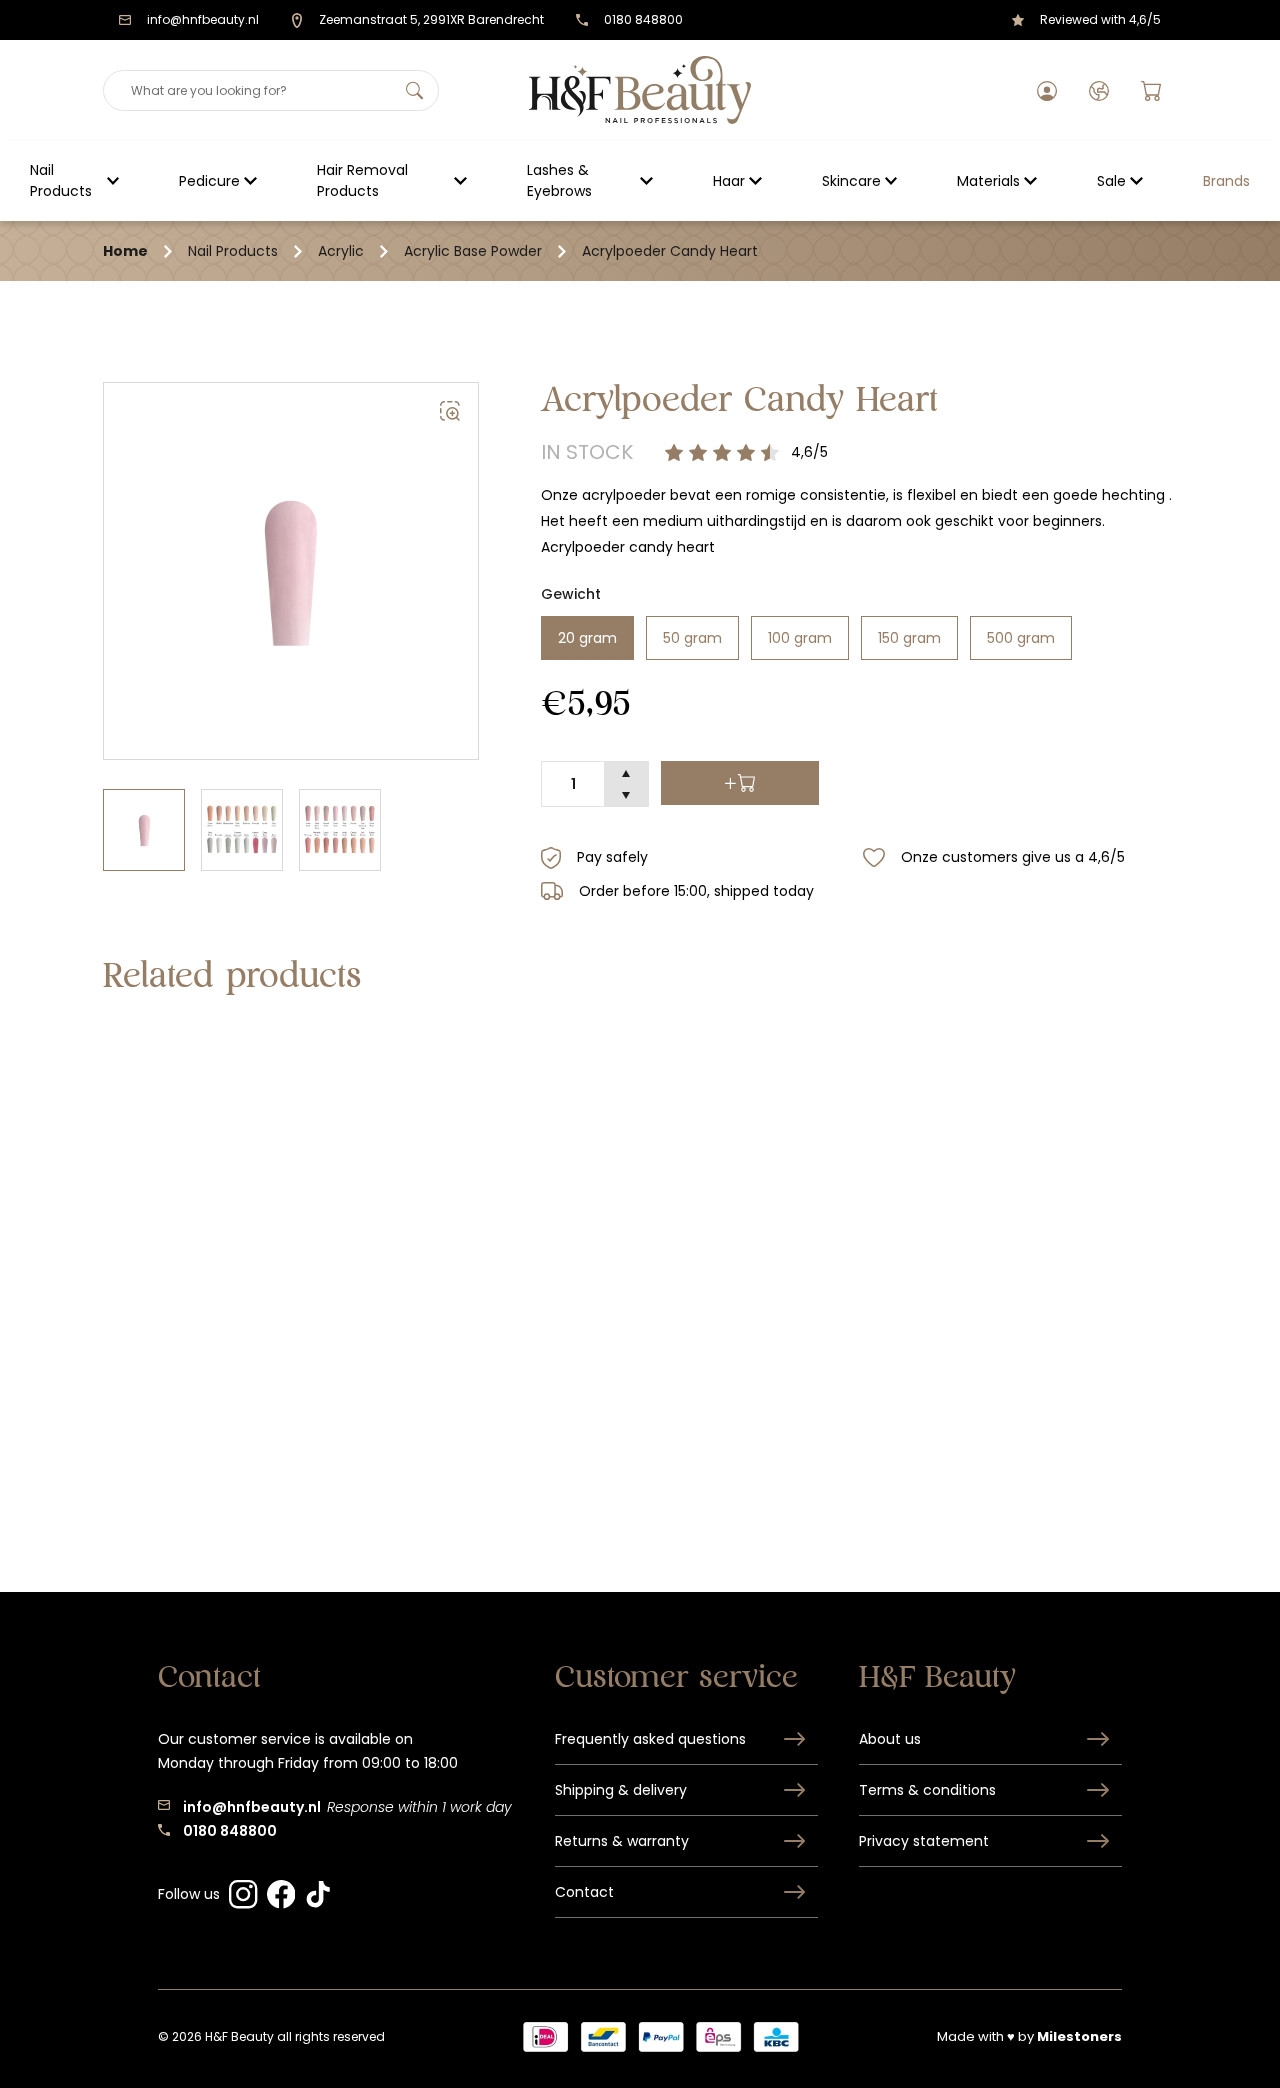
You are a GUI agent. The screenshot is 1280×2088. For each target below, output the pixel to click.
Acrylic (341, 251)
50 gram (692, 638)
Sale (1111, 181)
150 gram (909, 638)
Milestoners (1079, 2036)
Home (125, 251)
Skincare (851, 181)
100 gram (800, 638)
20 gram (587, 638)
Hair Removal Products (362, 180)
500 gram (1021, 638)
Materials (988, 181)
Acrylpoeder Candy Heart (670, 251)
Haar (729, 181)
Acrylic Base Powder (473, 251)
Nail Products (61, 180)
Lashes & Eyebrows (559, 180)
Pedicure (209, 181)
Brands (1226, 181)
